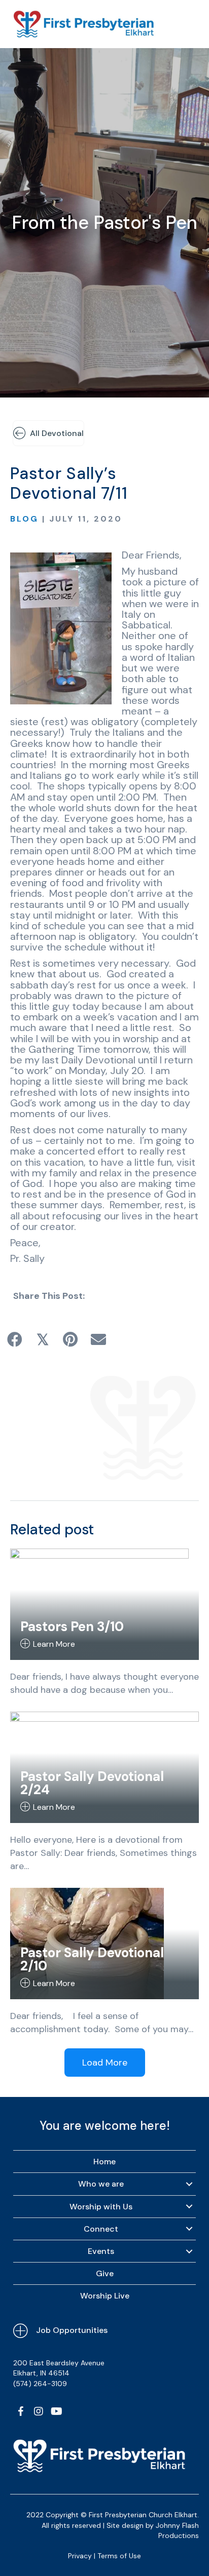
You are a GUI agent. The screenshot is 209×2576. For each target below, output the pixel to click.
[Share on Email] (98, 1339)
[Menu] (187, 24)
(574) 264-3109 (40, 2384)
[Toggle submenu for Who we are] (189, 2184)
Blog (24, 519)
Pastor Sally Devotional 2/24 (92, 1783)
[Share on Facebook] (14, 1339)
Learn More (54, 1644)
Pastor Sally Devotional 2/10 (92, 1959)
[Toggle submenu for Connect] (189, 2229)
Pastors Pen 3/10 (72, 1627)
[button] (21, 2411)
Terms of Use (119, 2556)
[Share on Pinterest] (70, 1339)
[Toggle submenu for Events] (189, 2251)
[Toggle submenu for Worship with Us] (189, 2206)
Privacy (80, 2556)
